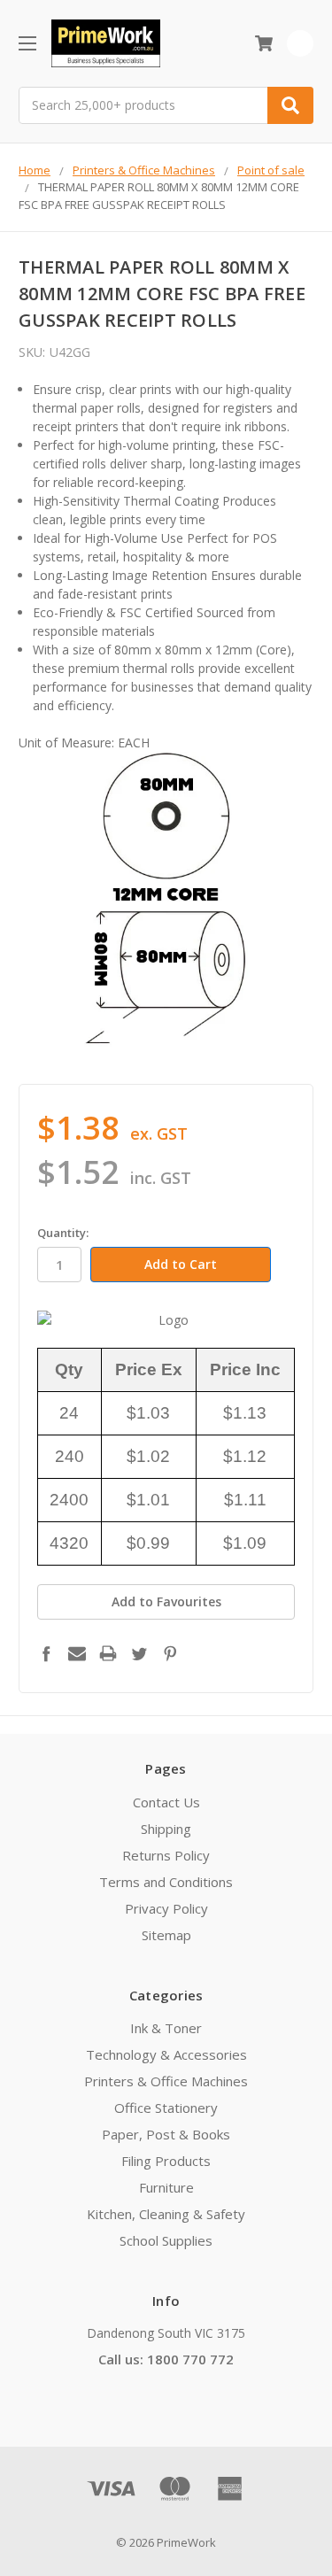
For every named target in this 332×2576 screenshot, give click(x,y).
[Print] (108, 1653)
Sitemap (166, 1935)
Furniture (166, 2187)
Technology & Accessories (166, 2054)
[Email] (77, 1653)
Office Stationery (166, 2108)
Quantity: (63, 1233)
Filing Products (166, 2161)
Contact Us (166, 1802)
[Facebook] (46, 1653)
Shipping (166, 1829)
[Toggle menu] (27, 43)
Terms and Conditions (166, 1882)
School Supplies (166, 2240)
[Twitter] (139, 1653)
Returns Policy (166, 1855)
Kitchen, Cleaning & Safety (166, 2214)
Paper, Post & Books (166, 2134)
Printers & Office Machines (166, 2081)
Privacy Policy (166, 1908)
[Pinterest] (170, 1653)
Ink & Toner (166, 2028)
